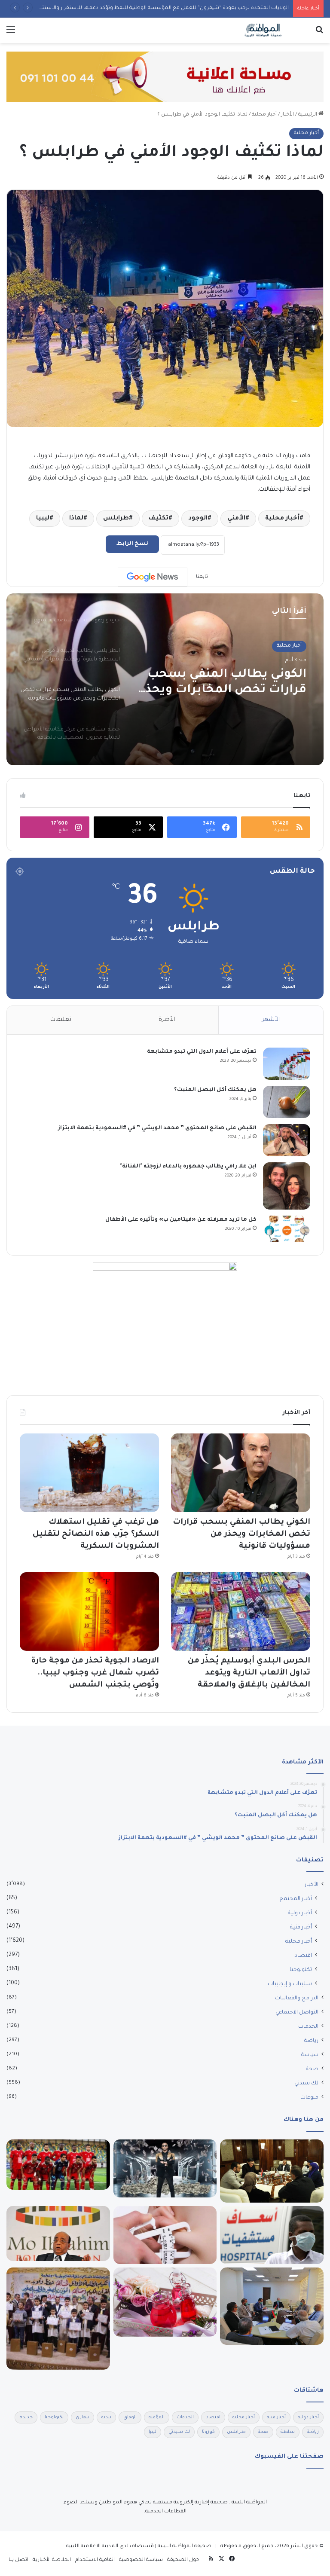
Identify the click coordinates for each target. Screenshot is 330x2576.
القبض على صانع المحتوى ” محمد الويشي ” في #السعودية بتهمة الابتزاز (157, 1128)
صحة (312, 2069)
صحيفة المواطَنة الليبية (185, 2547)
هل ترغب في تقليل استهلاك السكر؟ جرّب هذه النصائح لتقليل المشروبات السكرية (96, 1534)
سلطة (288, 2432)
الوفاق (130, 2417)
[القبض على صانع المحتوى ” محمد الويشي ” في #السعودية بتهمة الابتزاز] (287, 1140)
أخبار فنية (301, 1928)
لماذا (76, 519)
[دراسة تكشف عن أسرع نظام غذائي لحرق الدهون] (165, 2235)
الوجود (198, 519)
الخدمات (308, 2027)
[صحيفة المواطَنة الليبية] (263, 30)
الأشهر (271, 1020)
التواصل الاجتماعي (297, 2013)
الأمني (236, 519)
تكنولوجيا (301, 1970)
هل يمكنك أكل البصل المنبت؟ (215, 1090)
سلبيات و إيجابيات (290, 1984)
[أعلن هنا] (165, 78)
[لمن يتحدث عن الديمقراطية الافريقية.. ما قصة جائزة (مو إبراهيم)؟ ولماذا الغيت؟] (58, 2234)
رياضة (311, 2041)
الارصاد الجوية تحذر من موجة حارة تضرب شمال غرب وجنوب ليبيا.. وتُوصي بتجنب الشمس (95, 1673)
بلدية (106, 2417)
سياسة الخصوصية (141, 2560)
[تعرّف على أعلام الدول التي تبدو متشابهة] (287, 1064)
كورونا (208, 2432)
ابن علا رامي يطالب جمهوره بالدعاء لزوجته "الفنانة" (188, 1167)
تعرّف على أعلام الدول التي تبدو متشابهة (202, 1052)
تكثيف (159, 519)
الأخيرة (167, 1020)
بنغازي (82, 2417)
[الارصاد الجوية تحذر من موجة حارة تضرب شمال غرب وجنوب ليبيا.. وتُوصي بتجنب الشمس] (89, 1612)
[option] (165, 679)
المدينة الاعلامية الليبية (92, 2547)
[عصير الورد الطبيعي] (165, 2302)
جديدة (26, 2417)
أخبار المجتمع (296, 1899)
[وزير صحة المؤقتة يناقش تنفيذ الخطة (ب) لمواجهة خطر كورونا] (272, 2235)
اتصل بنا (18, 2560)
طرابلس (116, 519)
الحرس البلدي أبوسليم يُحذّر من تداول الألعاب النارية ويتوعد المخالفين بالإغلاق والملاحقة (249, 1673)
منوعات (309, 2098)
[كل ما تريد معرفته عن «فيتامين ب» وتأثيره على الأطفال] (287, 1229)
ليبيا (43, 519)
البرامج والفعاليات (297, 1998)
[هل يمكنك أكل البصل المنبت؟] (287, 1102)
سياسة (310, 2055)
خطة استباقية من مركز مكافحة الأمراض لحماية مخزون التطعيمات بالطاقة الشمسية (230, 683)
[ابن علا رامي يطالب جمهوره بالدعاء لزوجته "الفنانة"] (287, 1186)
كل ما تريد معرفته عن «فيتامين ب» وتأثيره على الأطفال (181, 1220)
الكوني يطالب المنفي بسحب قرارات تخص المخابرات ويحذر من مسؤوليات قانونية (241, 1534)
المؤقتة (157, 2417)
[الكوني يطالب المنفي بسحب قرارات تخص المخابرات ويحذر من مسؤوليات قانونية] (241, 1473)
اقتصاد (303, 1956)
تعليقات (61, 1020)
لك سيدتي (306, 2084)
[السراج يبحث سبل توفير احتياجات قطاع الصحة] (272, 2171)
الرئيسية (308, 115)
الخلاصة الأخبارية (52, 2560)
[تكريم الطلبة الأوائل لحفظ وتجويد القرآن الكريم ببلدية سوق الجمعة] (58, 2318)
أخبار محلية (264, 115)
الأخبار (287, 115)
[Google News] (153, 577)
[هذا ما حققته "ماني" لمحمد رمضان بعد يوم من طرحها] (165, 2169)
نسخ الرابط (132, 544)
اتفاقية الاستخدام (95, 2560)
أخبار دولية (300, 1913)
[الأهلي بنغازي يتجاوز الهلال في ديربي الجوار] (58, 2165)
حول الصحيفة (183, 2560)
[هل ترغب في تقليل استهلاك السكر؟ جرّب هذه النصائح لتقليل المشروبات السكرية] (89, 1473)
